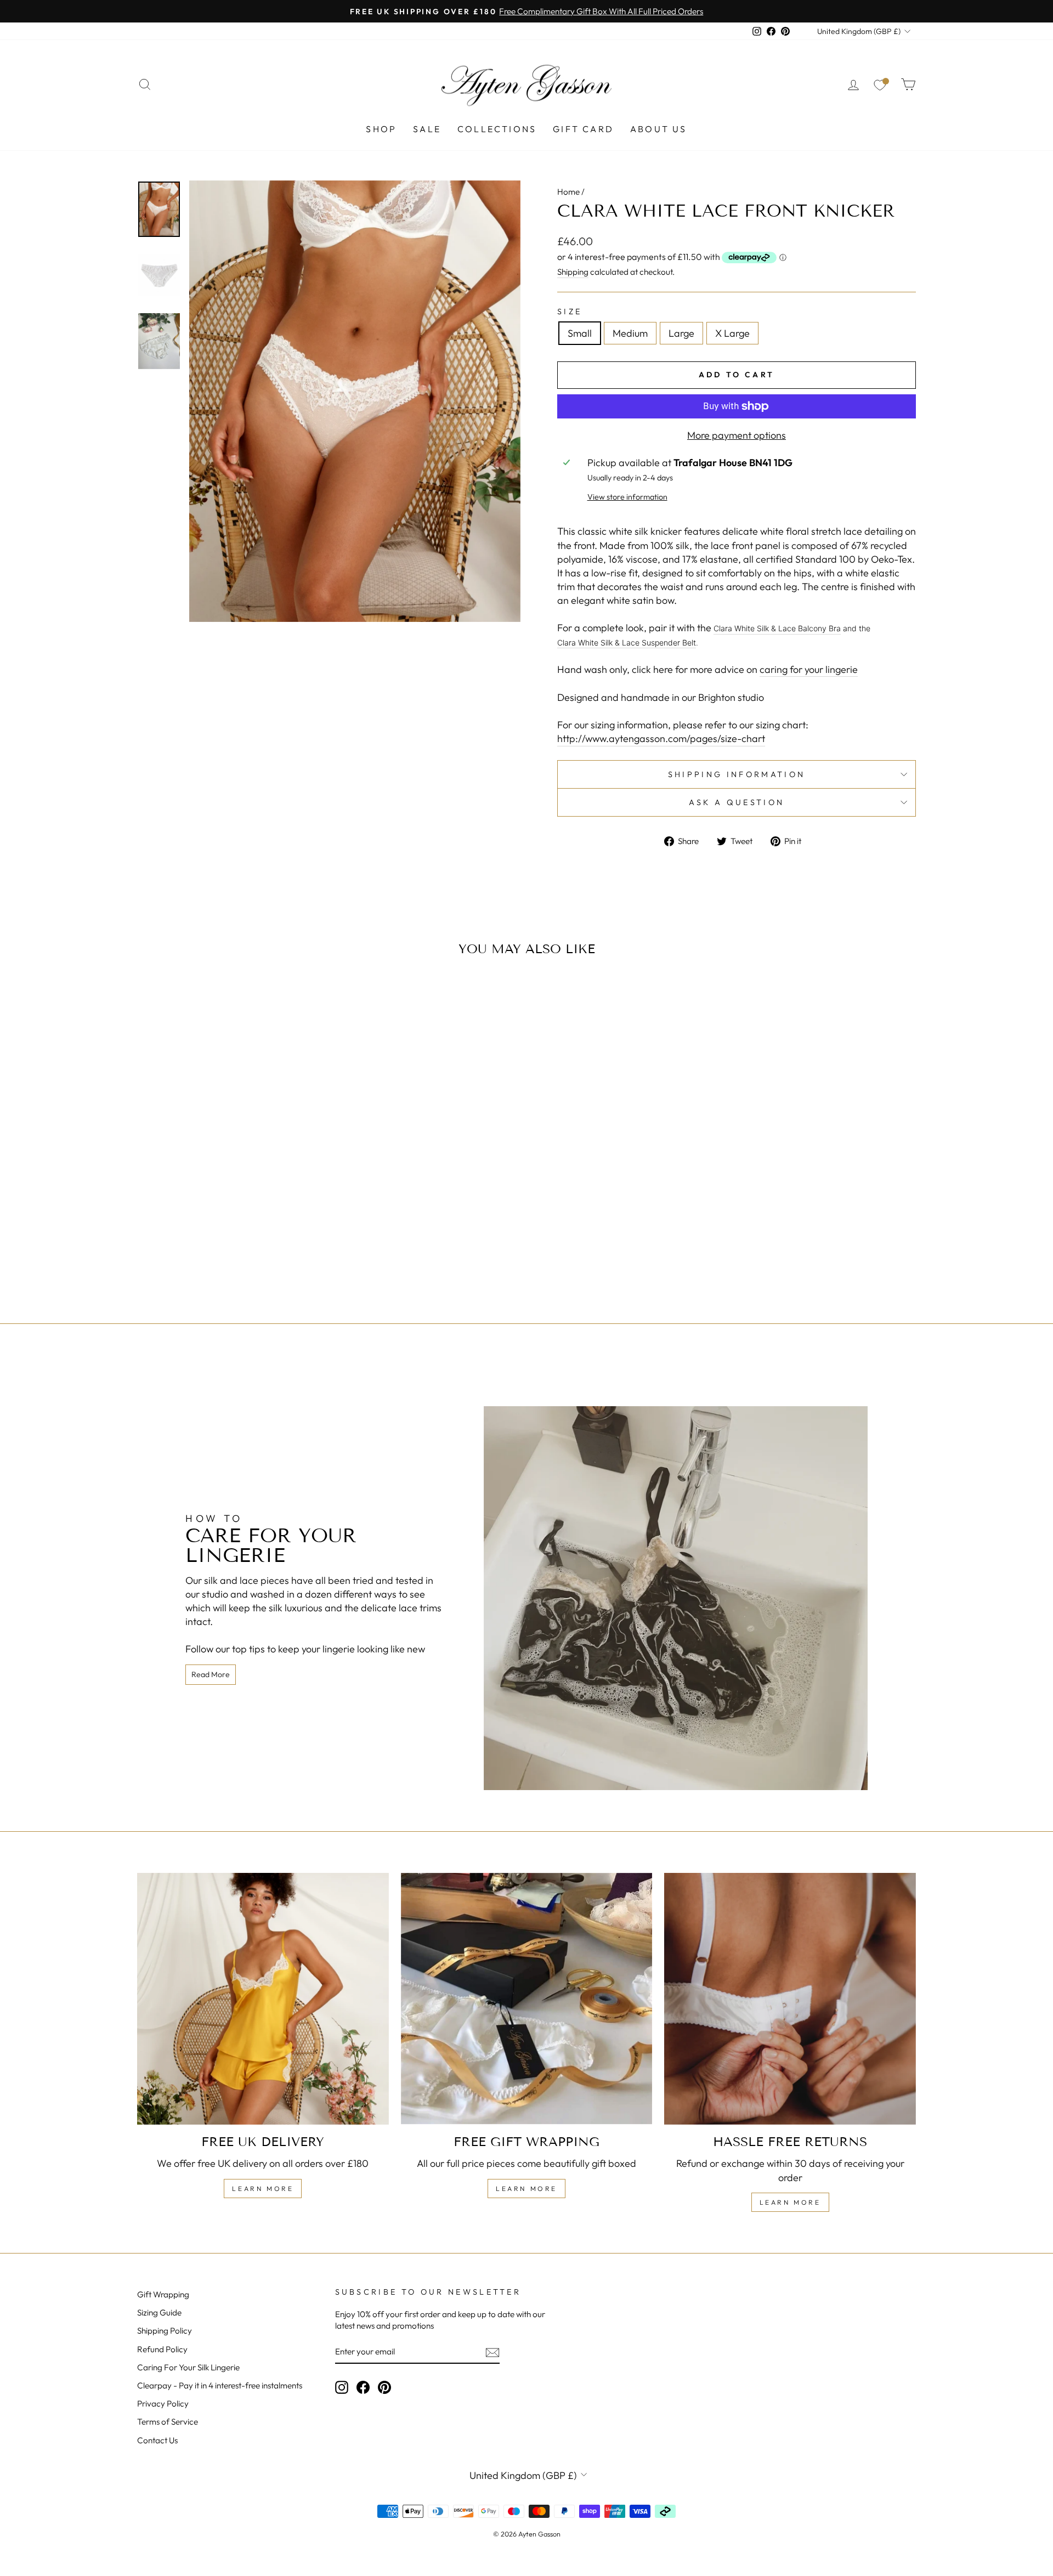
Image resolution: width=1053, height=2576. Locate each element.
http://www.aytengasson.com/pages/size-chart (661, 738)
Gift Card (583, 129)
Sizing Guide (159, 2312)
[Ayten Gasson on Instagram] (342, 2387)
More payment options (737, 435)
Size (570, 312)
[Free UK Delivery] (263, 1999)
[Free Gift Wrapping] (527, 1999)
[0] (880, 84)
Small (580, 333)
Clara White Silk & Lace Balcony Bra (777, 628)
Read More (211, 1674)
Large (681, 333)
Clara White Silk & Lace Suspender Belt (627, 642)
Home (568, 192)
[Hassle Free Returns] (790, 1999)
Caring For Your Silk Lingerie (188, 2367)
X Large (732, 333)
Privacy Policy (163, 2404)
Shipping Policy (165, 2331)
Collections (497, 129)
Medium (630, 333)
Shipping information (737, 774)
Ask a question (737, 802)
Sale (427, 129)
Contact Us (157, 2440)
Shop (381, 129)
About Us (659, 129)
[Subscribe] (492, 2352)
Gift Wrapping (163, 2294)
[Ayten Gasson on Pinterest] (384, 2387)
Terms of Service (168, 2422)
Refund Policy (162, 2349)
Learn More (263, 2189)
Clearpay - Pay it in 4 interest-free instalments (220, 2385)
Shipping (573, 272)
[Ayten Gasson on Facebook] (363, 2387)
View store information (627, 497)
